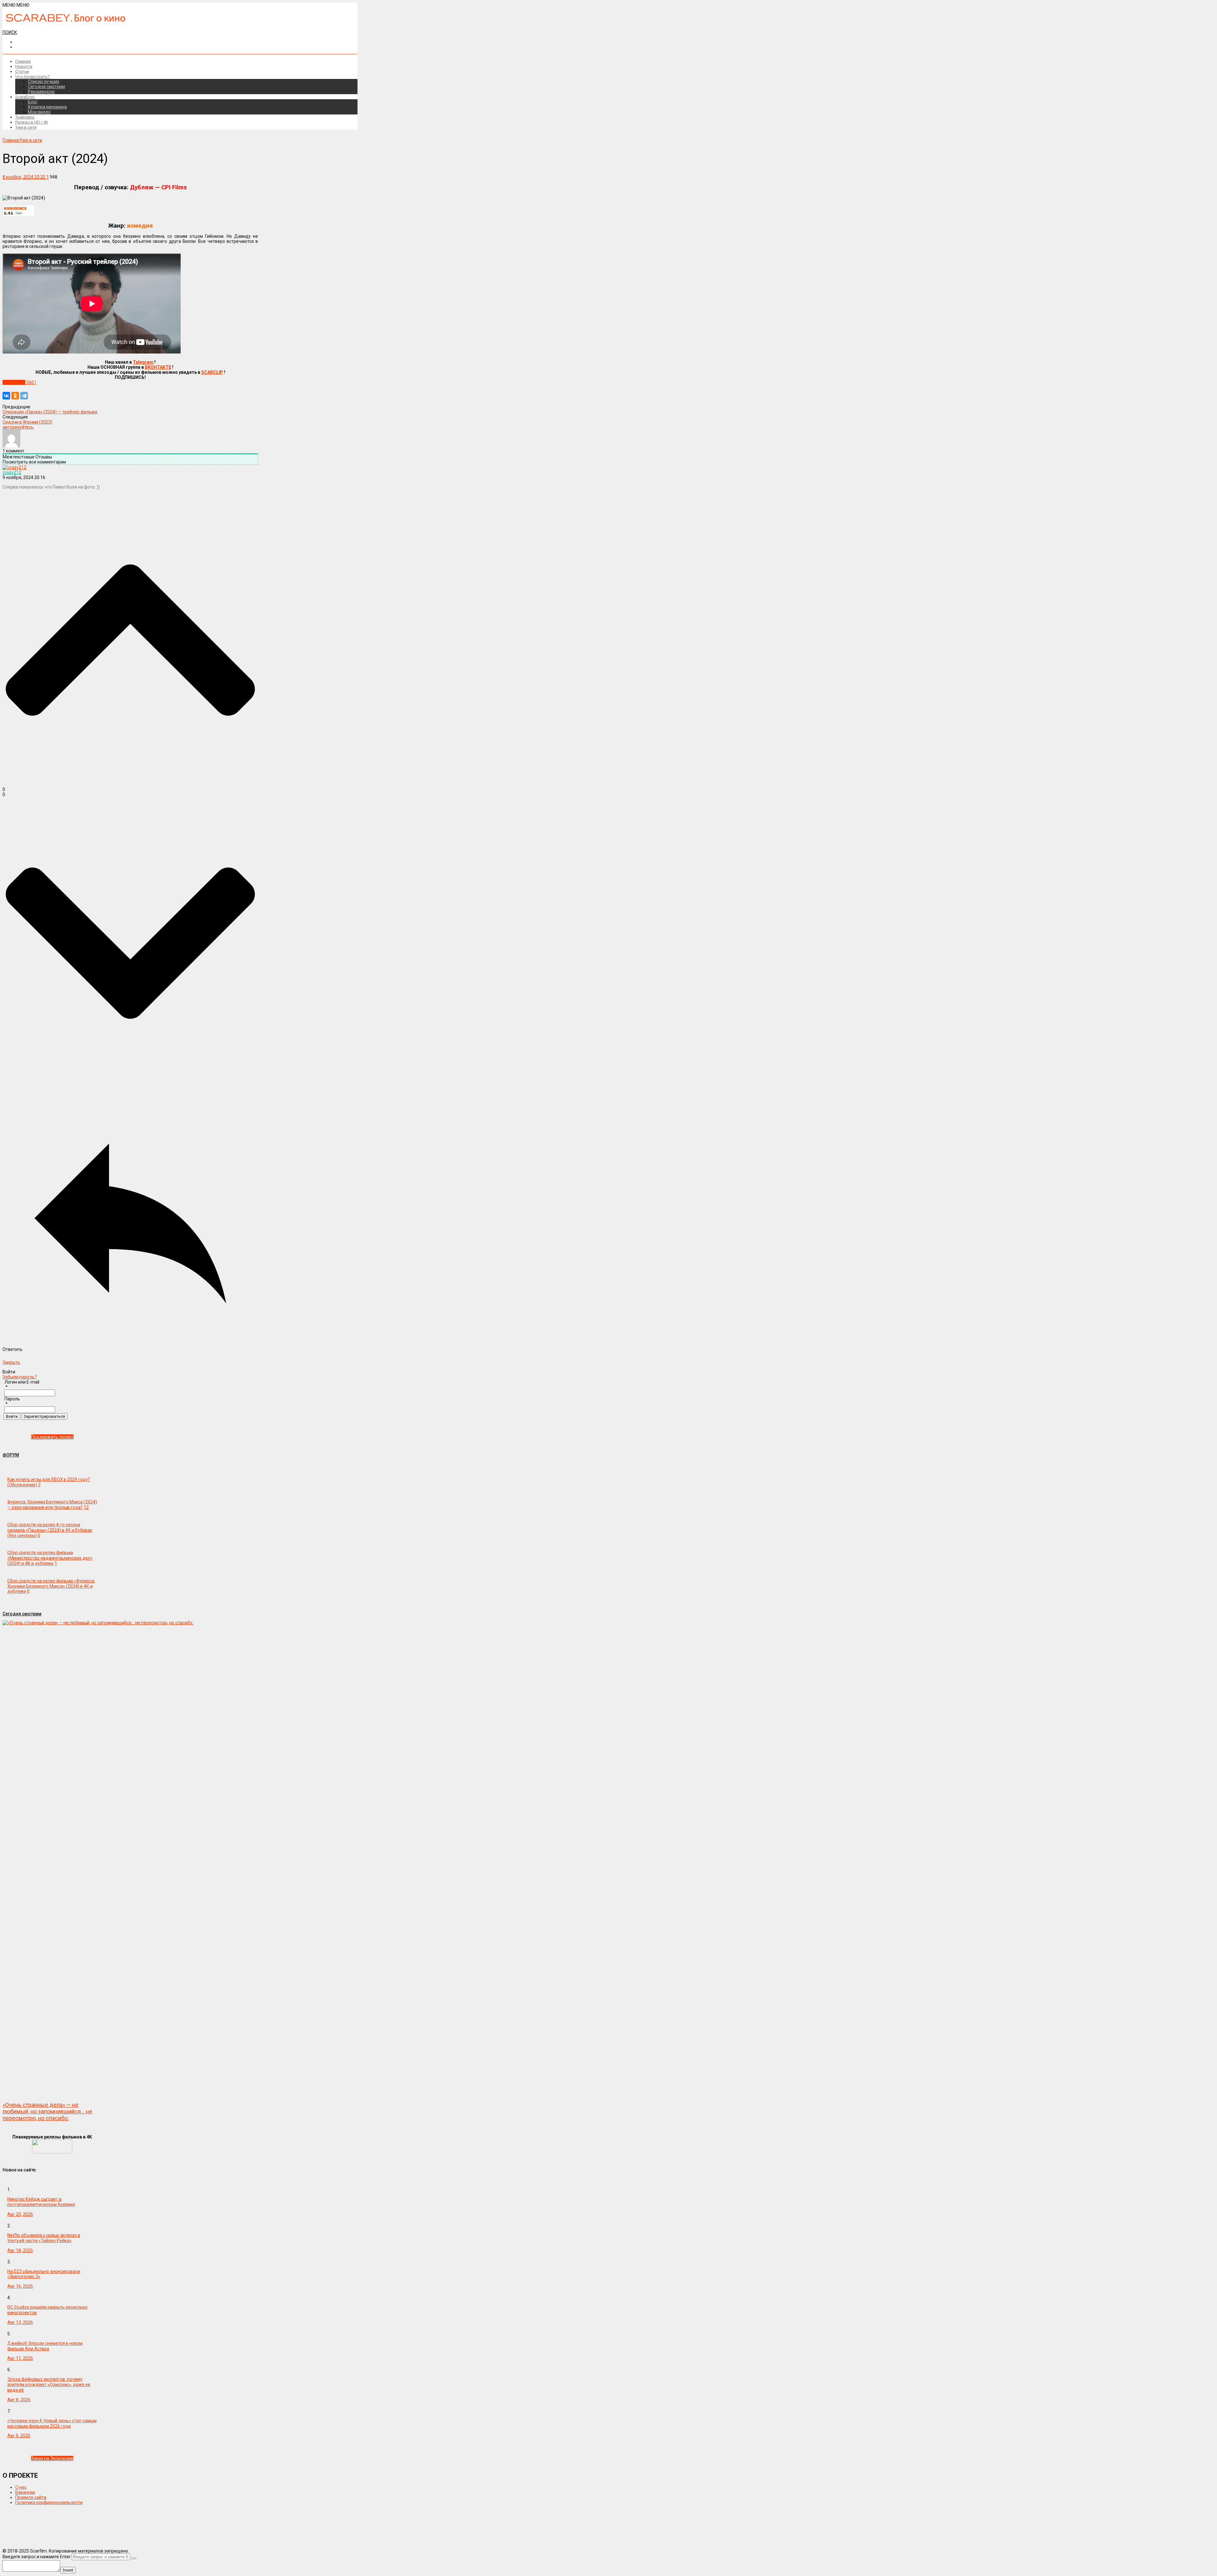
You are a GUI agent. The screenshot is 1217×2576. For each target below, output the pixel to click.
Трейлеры (25, 117)
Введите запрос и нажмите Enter (37, 2557)
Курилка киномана (47, 107)
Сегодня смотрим (46, 87)
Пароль (12, 1399)
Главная (23, 61)
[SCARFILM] (65, 20)
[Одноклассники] (15, 396)
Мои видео (39, 112)
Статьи (22, 71)
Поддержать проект (52, 1437)
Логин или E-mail (22, 1382)
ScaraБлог (25, 97)
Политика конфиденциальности (49, 2502)
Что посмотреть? (32, 77)
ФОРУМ (11, 1455)
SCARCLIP (212, 372)
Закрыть (11, 1362)
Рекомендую (41, 92)
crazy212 (12, 472)
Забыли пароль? (20, 1377)
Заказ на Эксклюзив (52, 2458)
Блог (33, 102)
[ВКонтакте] (6, 396)
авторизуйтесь (18, 427)
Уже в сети (26, 127)
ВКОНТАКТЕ (158, 367)
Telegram (143, 362)
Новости (24, 66)
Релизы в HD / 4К (32, 122)
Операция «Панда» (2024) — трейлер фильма (50, 412)
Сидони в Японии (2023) (27, 422)
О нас (21, 2487)
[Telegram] (24, 396)
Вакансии (25, 2492)
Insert (68, 2570)
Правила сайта (31, 2497)
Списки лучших (44, 81)
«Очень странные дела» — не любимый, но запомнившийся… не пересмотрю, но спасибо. (47, 2111)
